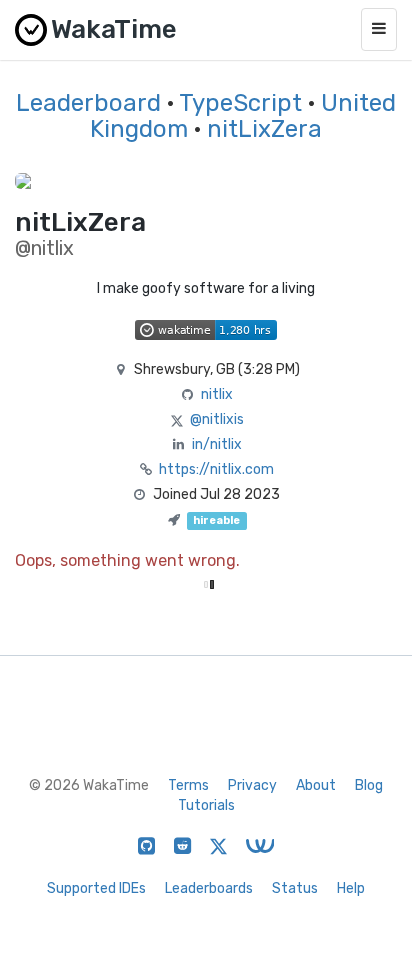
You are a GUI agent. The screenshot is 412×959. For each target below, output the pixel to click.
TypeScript (240, 103)
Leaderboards (209, 888)
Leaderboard (88, 103)
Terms (188, 785)
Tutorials (206, 805)
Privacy (252, 785)
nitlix (217, 394)
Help (351, 888)
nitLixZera (264, 129)
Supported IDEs (96, 888)
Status (295, 888)
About (316, 785)
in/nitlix (217, 444)
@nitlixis (217, 419)
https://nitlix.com (216, 469)
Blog (369, 785)
